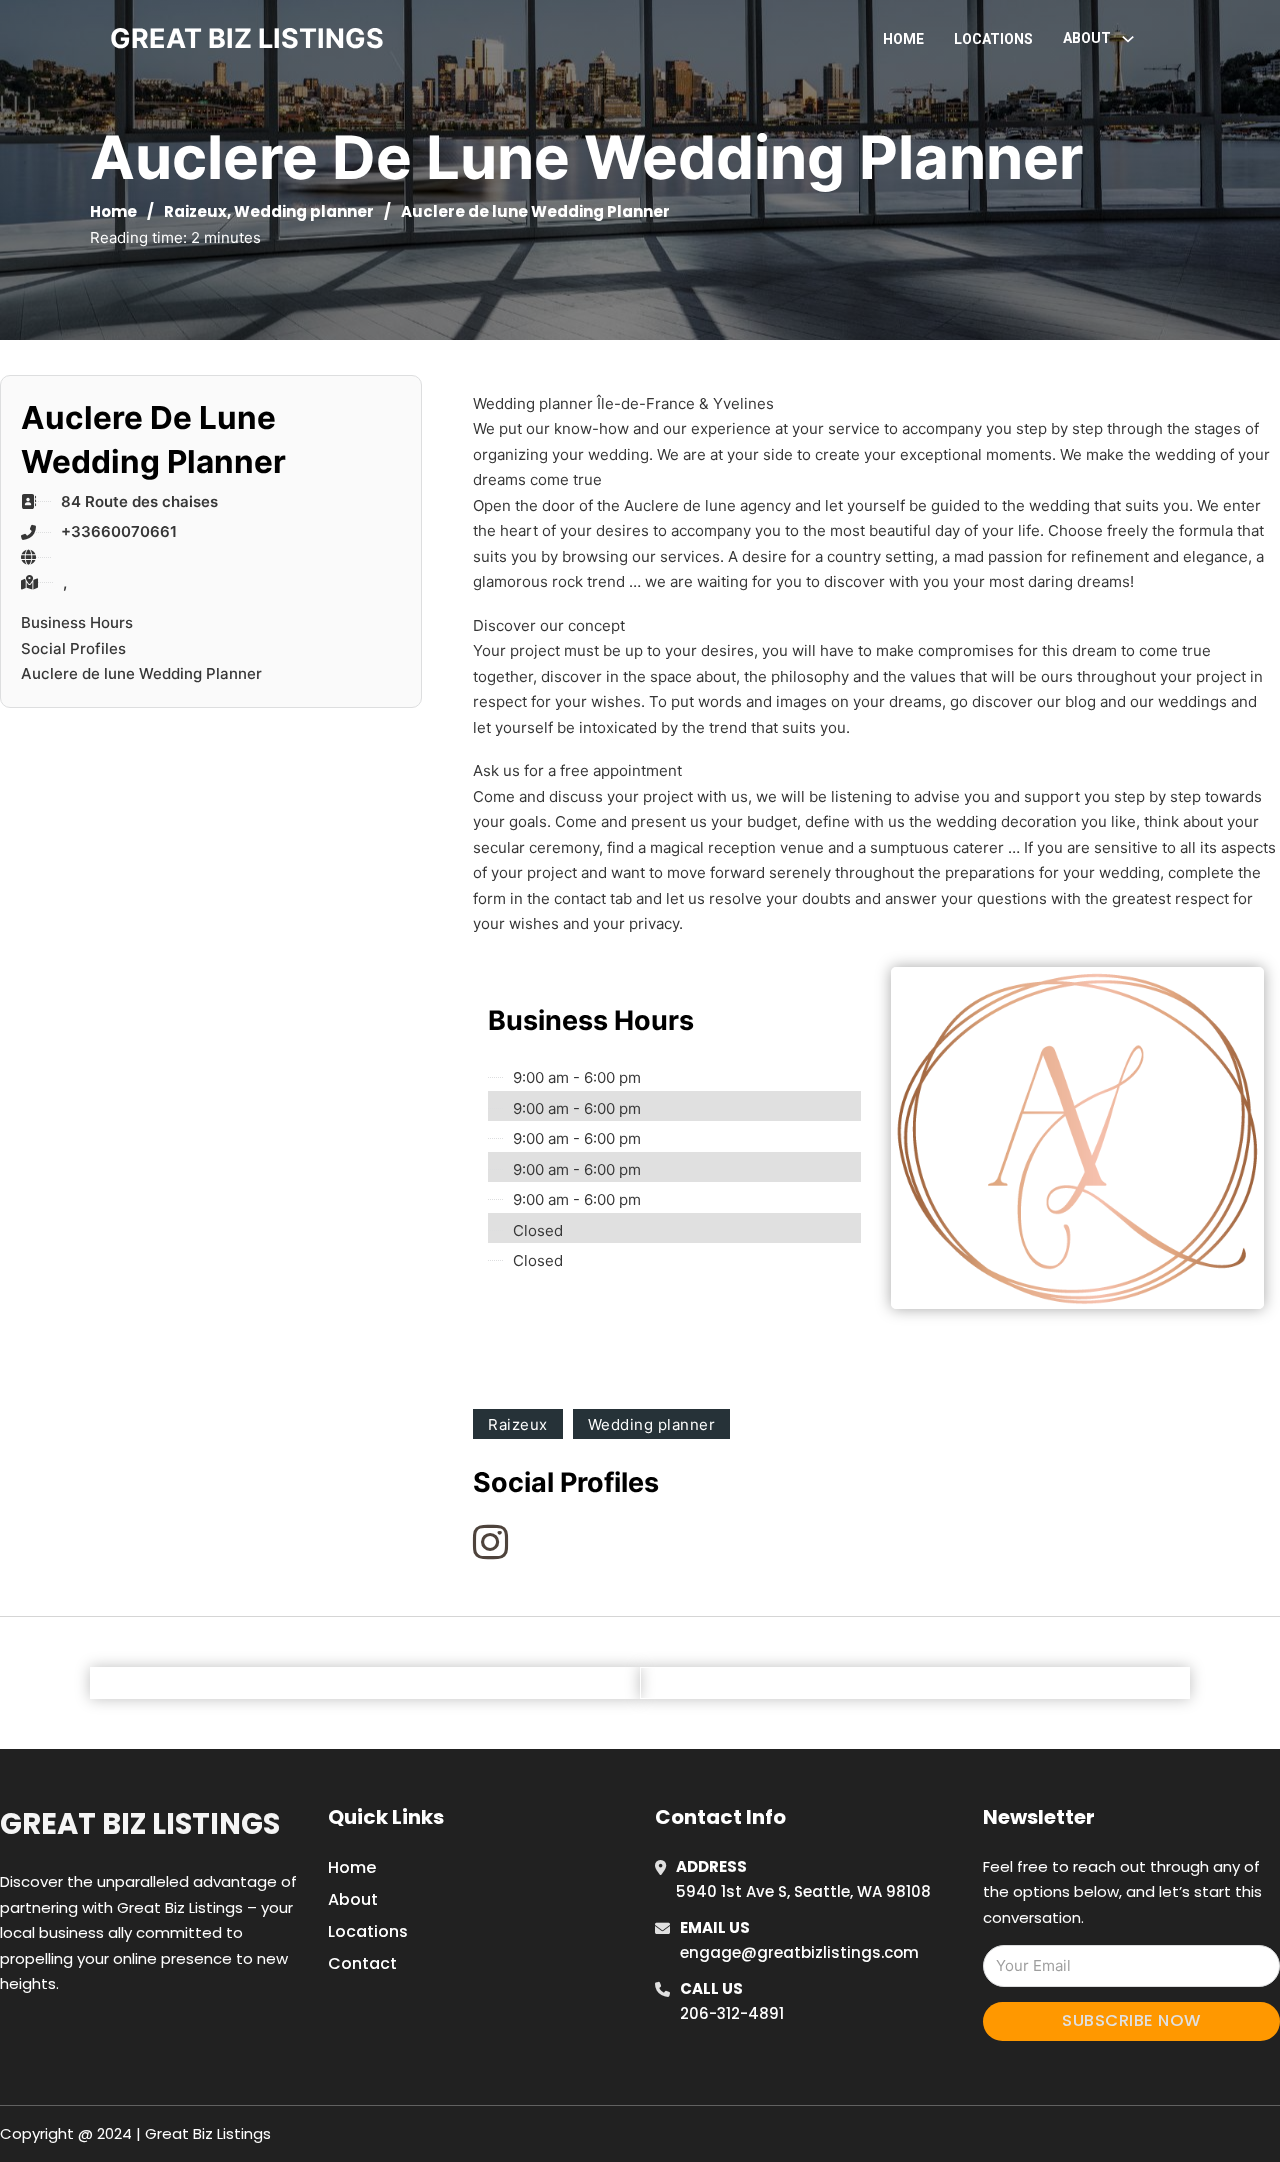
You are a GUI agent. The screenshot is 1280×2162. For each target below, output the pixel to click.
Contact (362, 1963)
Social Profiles (73, 648)
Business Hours (77, 622)
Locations (993, 39)
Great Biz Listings (140, 1824)
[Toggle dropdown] (1128, 39)
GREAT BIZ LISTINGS (247, 38)
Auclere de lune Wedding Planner (141, 673)
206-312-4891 (732, 2013)
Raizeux (195, 211)
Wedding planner (304, 211)
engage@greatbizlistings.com (799, 1952)
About (353, 1899)
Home (903, 39)
